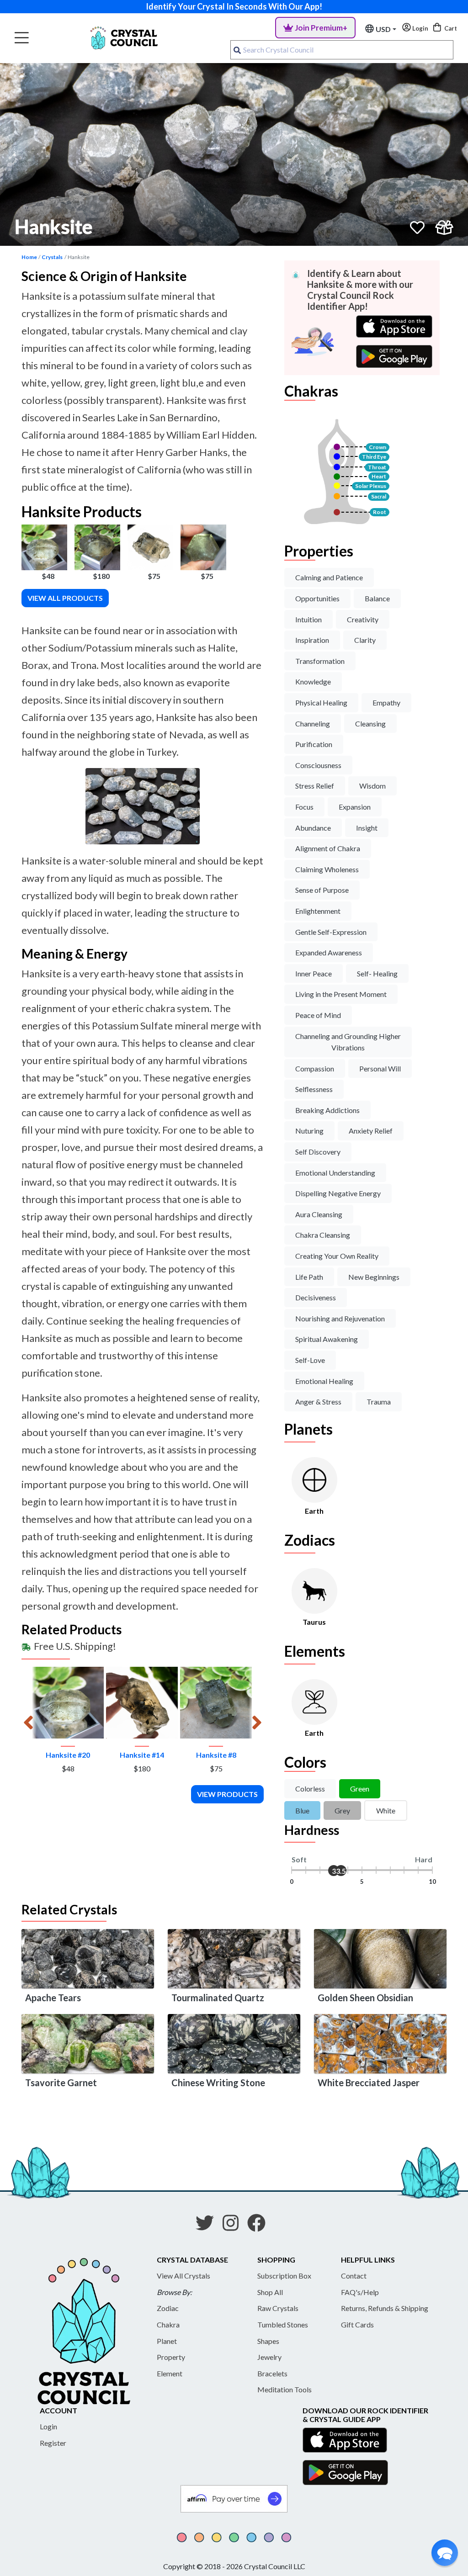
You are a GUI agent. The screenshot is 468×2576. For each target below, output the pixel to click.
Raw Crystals (278, 2308)
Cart (450, 28)
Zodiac (168, 2308)
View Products (227, 1794)
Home (29, 257)
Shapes (268, 2341)
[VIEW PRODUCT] (68, 1703)
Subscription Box (284, 2276)
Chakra (168, 2324)
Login (48, 2426)
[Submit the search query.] (237, 50)
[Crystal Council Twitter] (208, 2226)
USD (383, 29)
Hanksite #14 (142, 1755)
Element (170, 2373)
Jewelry (269, 2357)
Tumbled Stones (283, 2324)
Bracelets (272, 2373)
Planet (167, 2341)
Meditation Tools (285, 2389)
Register (53, 2443)
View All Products (65, 598)
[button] (445, 2553)
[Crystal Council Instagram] (234, 2226)
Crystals (52, 257)
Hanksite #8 (216, 1755)
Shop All (270, 2292)
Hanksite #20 (68, 1755)
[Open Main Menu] (22, 38)
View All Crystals (183, 2276)
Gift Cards (357, 2324)
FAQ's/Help (360, 2292)
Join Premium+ (321, 28)
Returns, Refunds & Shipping (385, 2308)
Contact (354, 2276)
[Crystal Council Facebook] (260, 2226)
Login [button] (420, 28)
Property (171, 2357)
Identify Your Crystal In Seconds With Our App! (234, 6)
